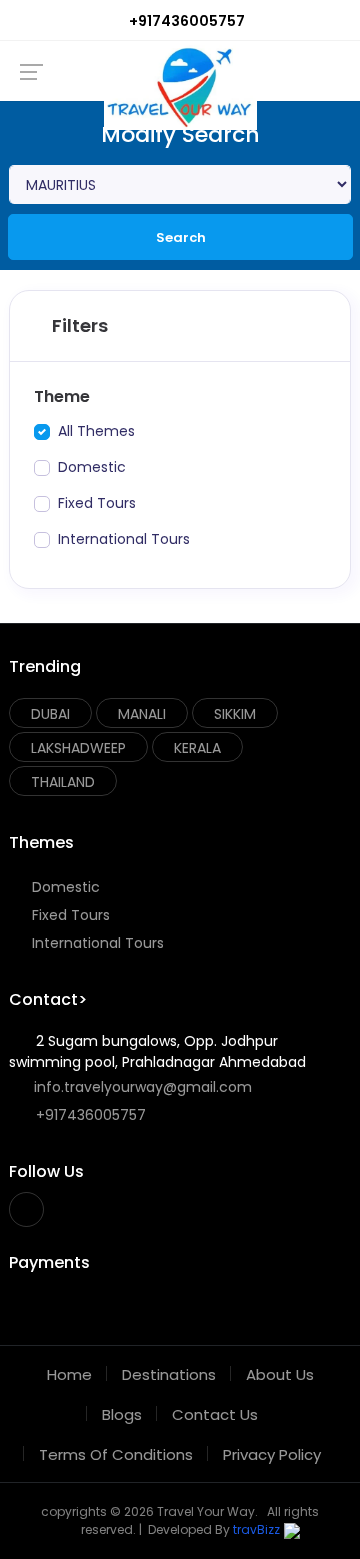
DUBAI (50, 714)
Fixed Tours (69, 915)
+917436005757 (185, 21)
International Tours (96, 943)
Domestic (64, 887)
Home (69, 1374)
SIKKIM (235, 714)
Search (181, 237)
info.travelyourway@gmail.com (141, 1087)
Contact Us (215, 1414)
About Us (280, 1374)
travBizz (256, 1529)
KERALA (197, 748)
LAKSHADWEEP (78, 748)
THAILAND (63, 782)
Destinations (169, 1374)
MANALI (142, 714)
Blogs (122, 1414)
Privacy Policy (272, 1454)
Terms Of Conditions (116, 1454)
